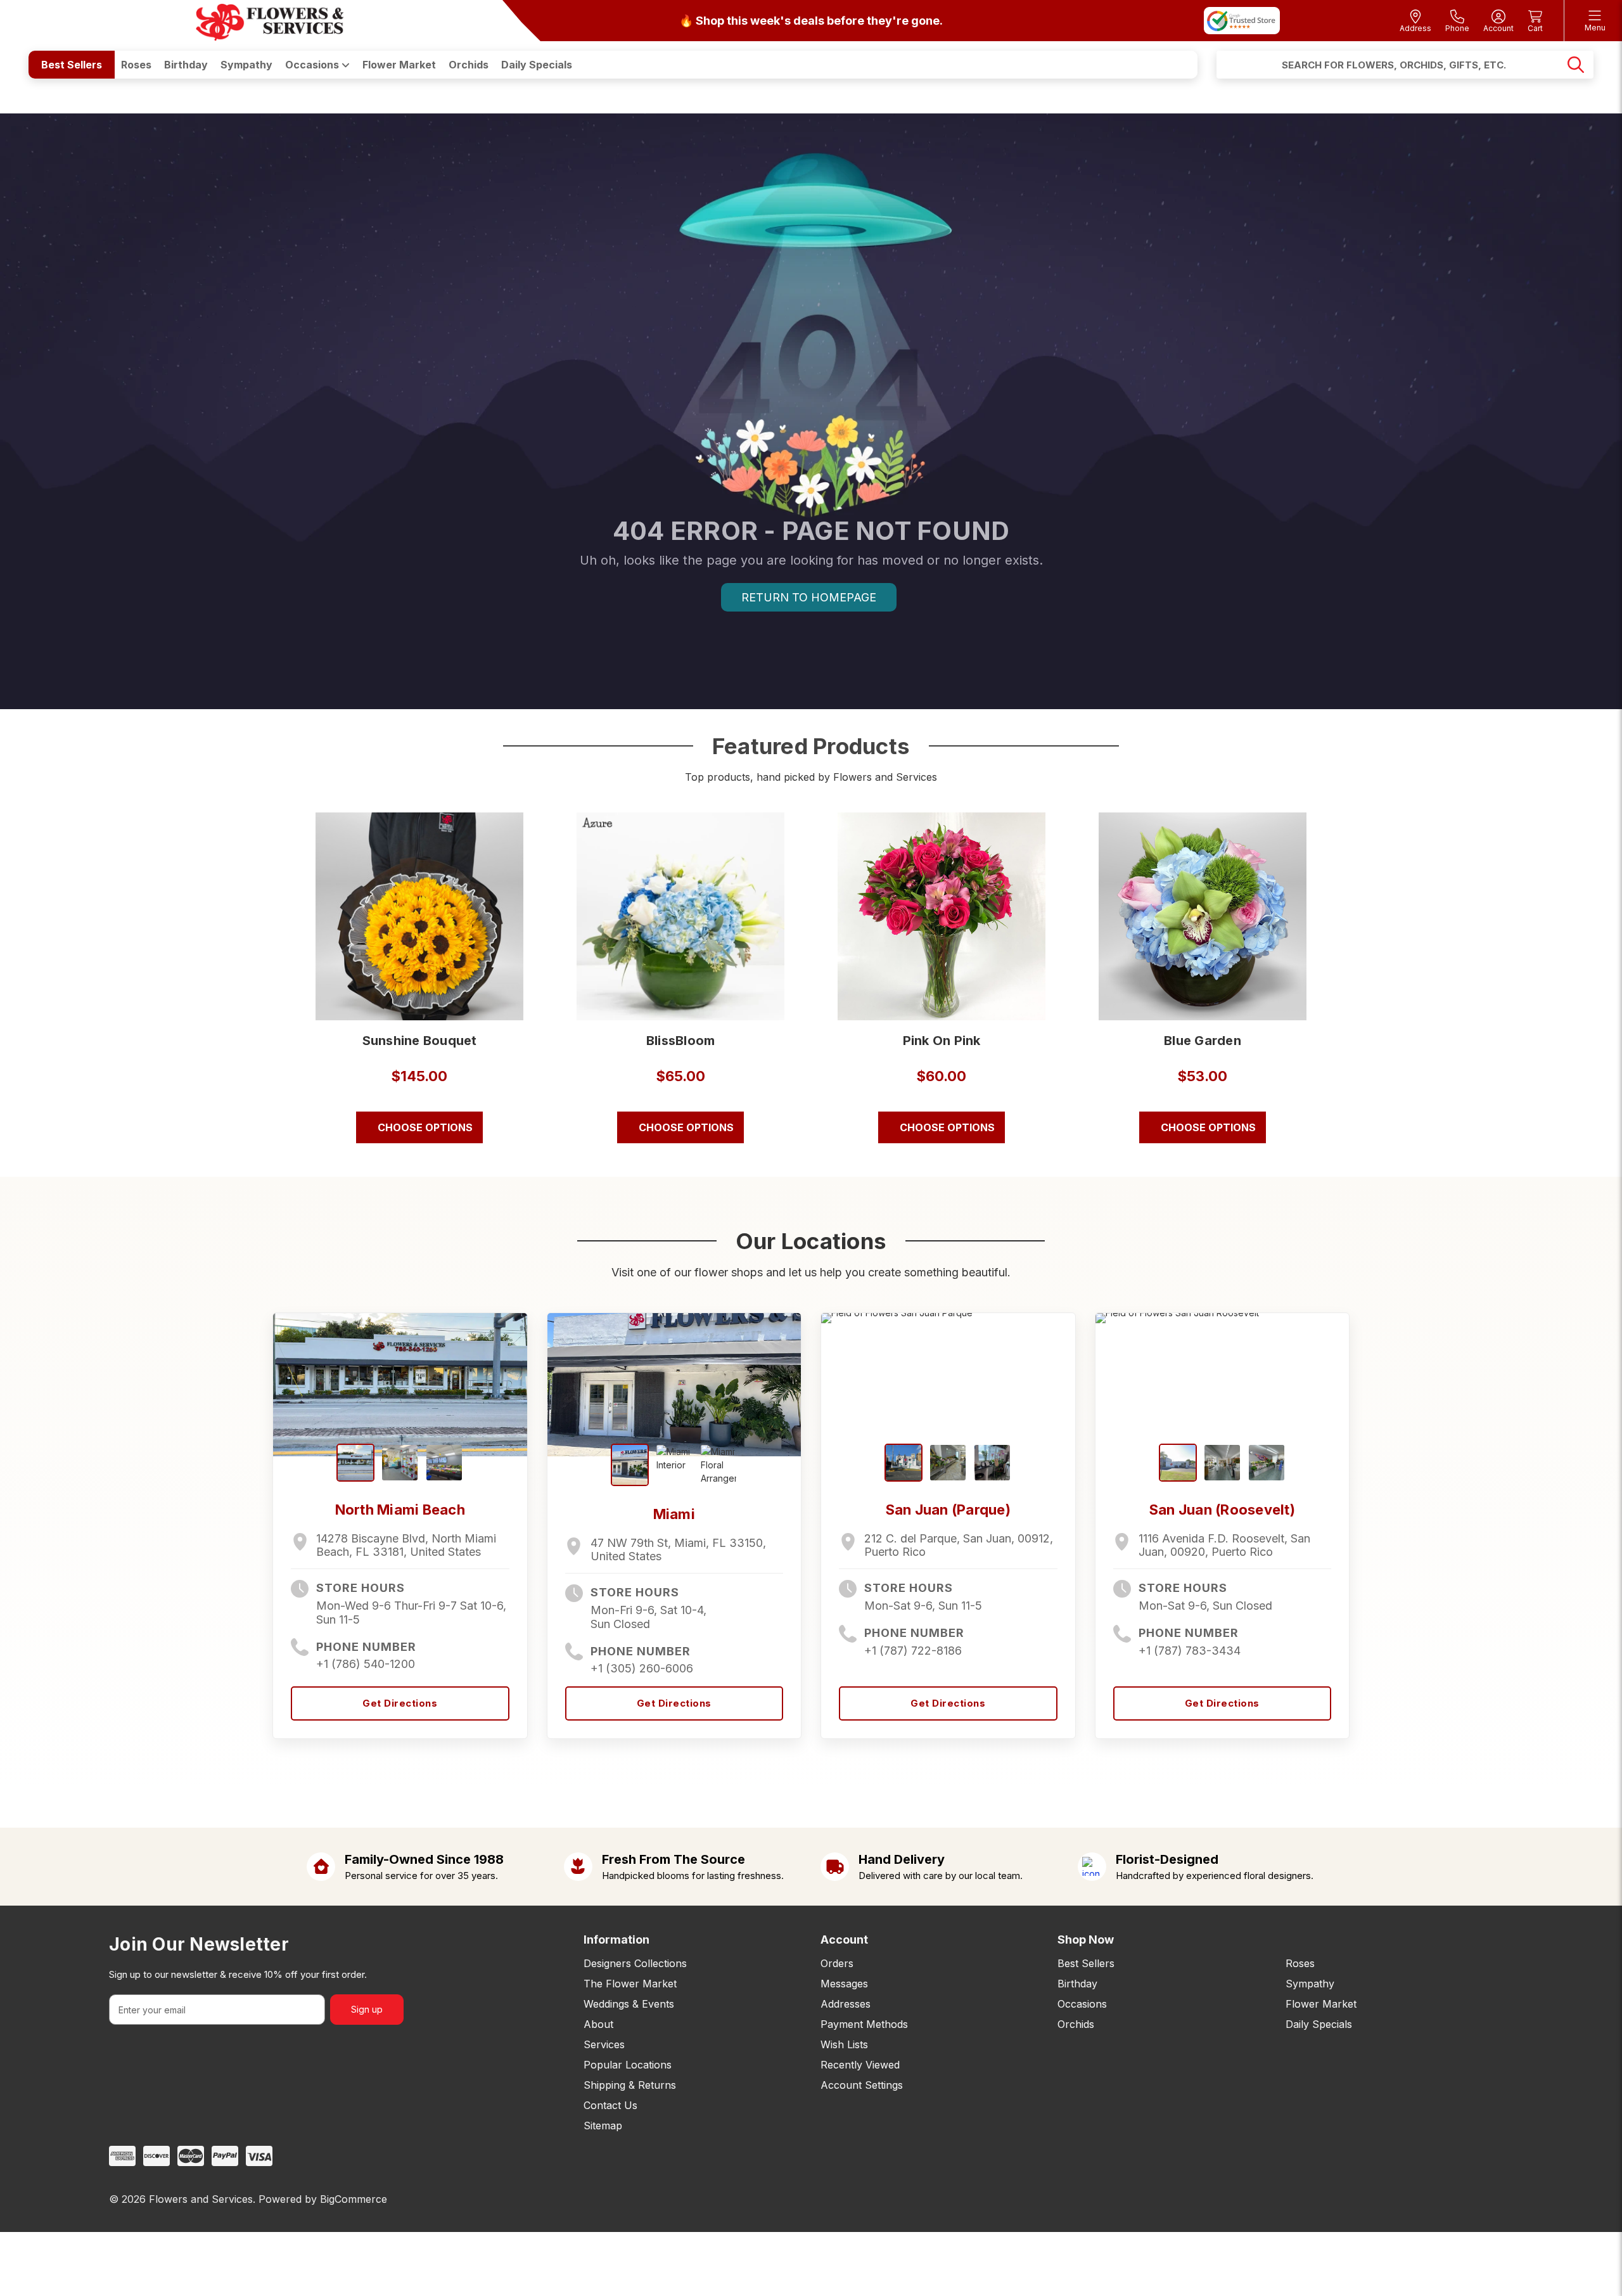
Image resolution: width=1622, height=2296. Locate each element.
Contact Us (610, 2105)
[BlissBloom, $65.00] (680, 916)
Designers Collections (635, 1963)
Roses (136, 65)
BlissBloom (681, 1041)
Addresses (846, 2004)
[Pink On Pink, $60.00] (942, 916)
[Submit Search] (1576, 65)
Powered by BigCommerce (323, 2199)
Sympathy (246, 65)
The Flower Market (630, 1984)
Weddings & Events (629, 2004)
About (598, 2024)
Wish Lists (844, 2044)
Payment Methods (864, 2024)
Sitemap (603, 2126)
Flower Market (399, 65)
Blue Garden (1203, 1041)
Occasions (313, 65)
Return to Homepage (809, 597)
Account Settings (862, 2085)
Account (844, 1940)
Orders (837, 1963)
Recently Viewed (860, 2065)
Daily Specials (537, 65)
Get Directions (400, 1703)
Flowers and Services (201, 2199)
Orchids (469, 65)
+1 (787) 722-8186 (913, 1651)
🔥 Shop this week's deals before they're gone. (811, 21)
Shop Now (1086, 1940)
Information (616, 1940)
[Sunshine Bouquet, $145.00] (419, 916)
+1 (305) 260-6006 (642, 1668)
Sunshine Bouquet (420, 1041)
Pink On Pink (942, 1041)
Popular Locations (628, 2065)
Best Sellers (72, 65)
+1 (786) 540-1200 (366, 1664)
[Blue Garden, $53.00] (1203, 916)
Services (604, 2044)
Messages (844, 1984)
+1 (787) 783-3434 (1190, 1651)
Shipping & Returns (630, 2085)
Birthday (186, 65)
